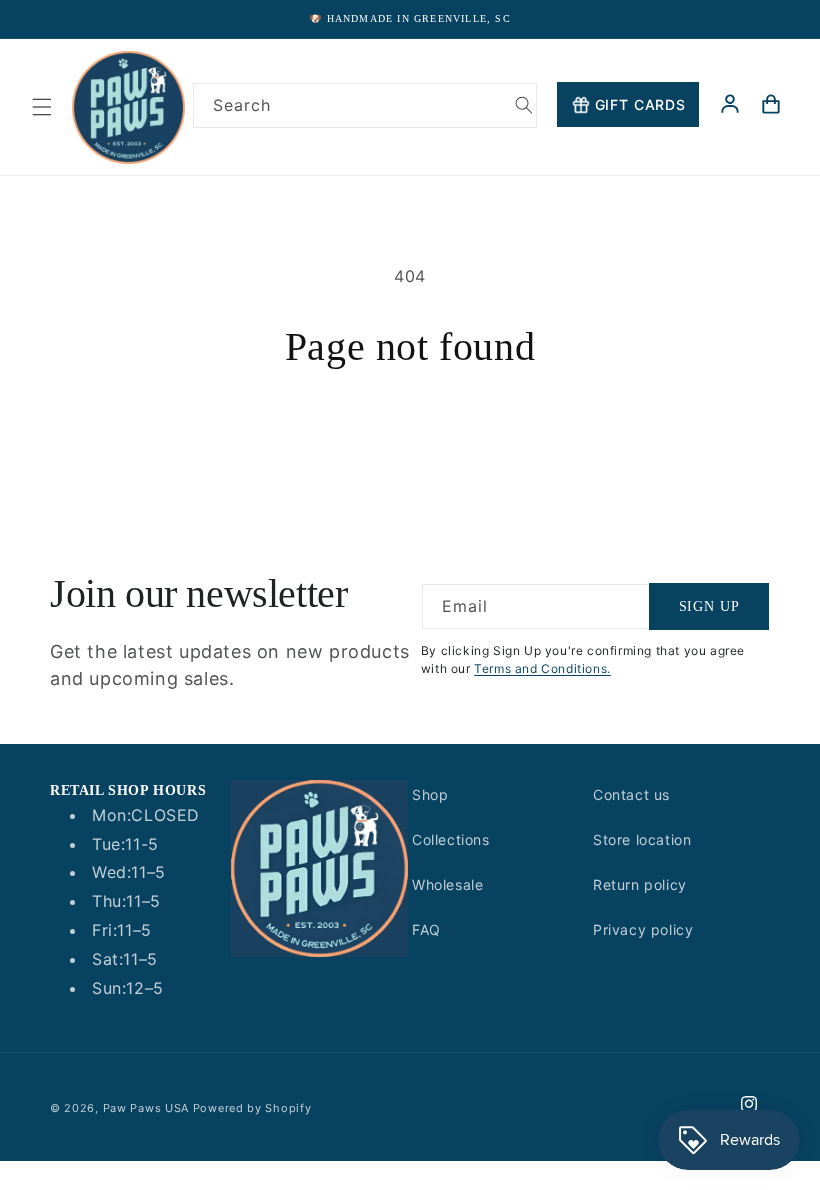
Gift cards (640, 104)
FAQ (426, 929)
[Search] (524, 105)
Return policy (640, 884)
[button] (42, 107)
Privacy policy (643, 929)
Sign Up (709, 606)
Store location (642, 839)
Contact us (631, 794)
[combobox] (365, 105)
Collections (451, 839)
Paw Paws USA (148, 1108)
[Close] (788, 151)
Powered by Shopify (252, 1108)
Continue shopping (410, 435)
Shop (430, 794)
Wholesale (447, 884)
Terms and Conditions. (542, 668)
